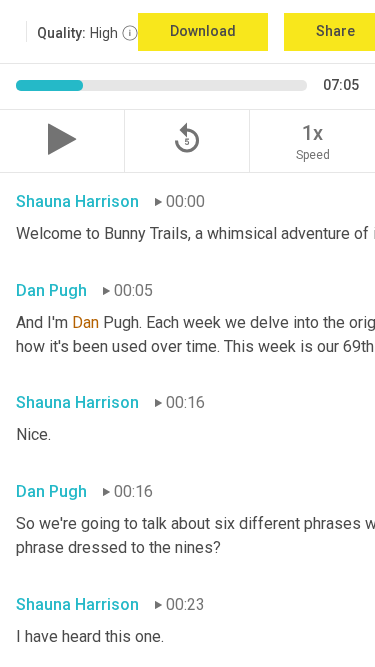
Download (203, 31)
